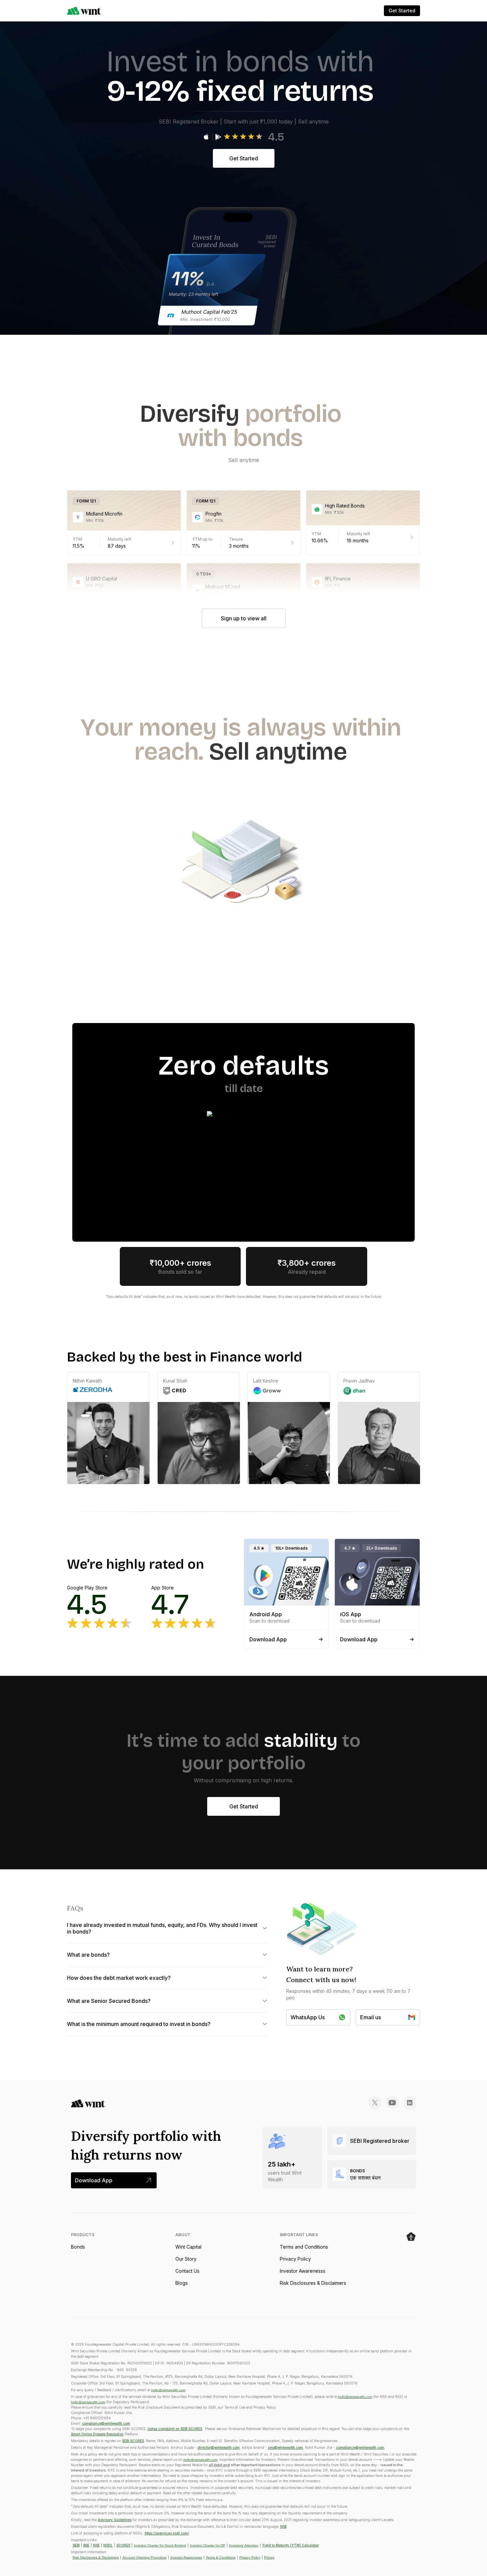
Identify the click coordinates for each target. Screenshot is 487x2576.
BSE (86, 2545)
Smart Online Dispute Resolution (97, 2434)
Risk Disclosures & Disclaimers (96, 2557)
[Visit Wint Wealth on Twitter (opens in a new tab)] (375, 2103)
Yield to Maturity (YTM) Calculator (291, 2545)
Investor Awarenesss (186, 2557)
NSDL (108, 2545)
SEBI (76, 2545)
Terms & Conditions (221, 2557)
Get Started (244, 158)
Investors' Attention (244, 2545)
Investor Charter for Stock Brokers (160, 2545)
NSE (283, 2526)
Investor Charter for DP (208, 2545)
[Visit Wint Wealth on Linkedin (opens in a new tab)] (410, 2103)
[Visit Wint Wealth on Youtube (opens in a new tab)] (392, 2103)
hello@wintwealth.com (168, 2390)
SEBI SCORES (133, 2441)
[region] (243, 1428)
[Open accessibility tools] (411, 2237)
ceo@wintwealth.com (285, 2447)
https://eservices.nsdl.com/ (167, 2533)
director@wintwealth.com (219, 2447)
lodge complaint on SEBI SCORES (175, 2429)
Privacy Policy (250, 2557)
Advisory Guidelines (115, 2520)
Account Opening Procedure (145, 2557)
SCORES (123, 2545)
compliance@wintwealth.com (106, 2423)
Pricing (269, 2557)
